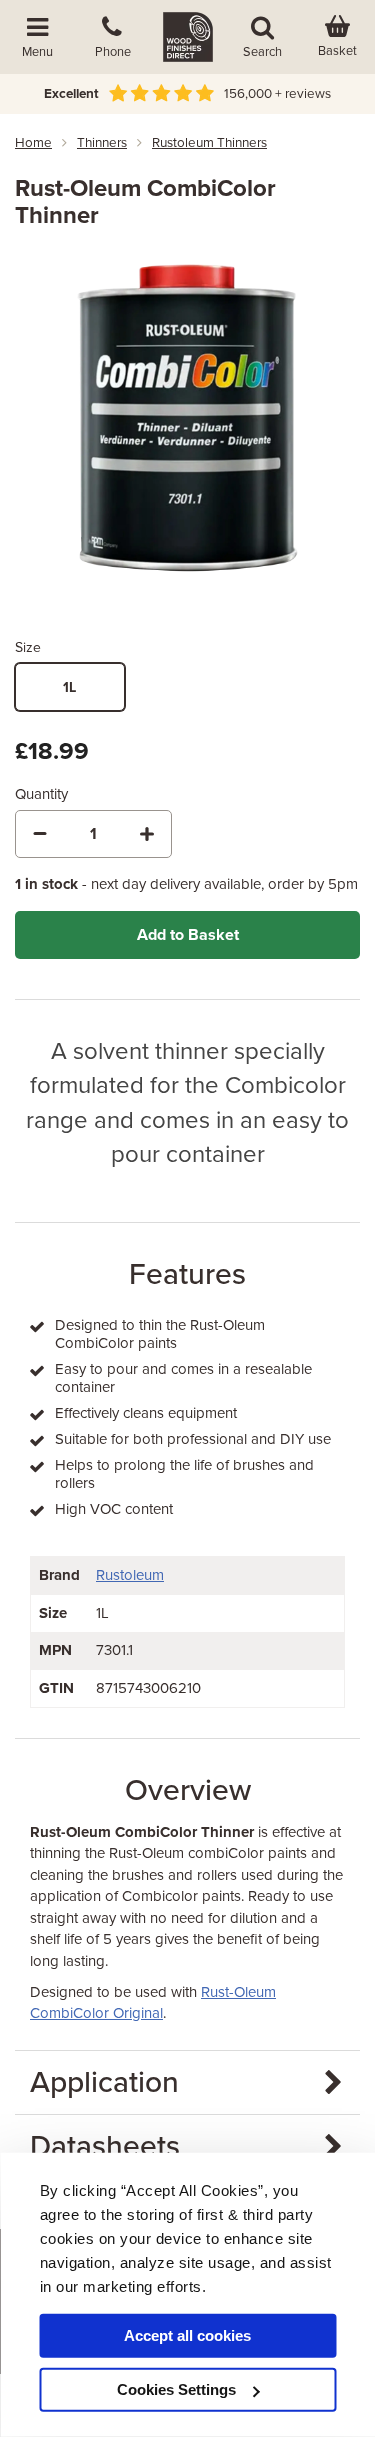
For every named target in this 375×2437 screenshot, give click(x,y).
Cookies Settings (176, 2389)
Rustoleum (130, 1575)
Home (33, 143)
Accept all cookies (187, 2335)
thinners (102, 143)
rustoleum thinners (209, 143)
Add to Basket (188, 935)
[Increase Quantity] (147, 834)
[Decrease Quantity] (40, 834)
